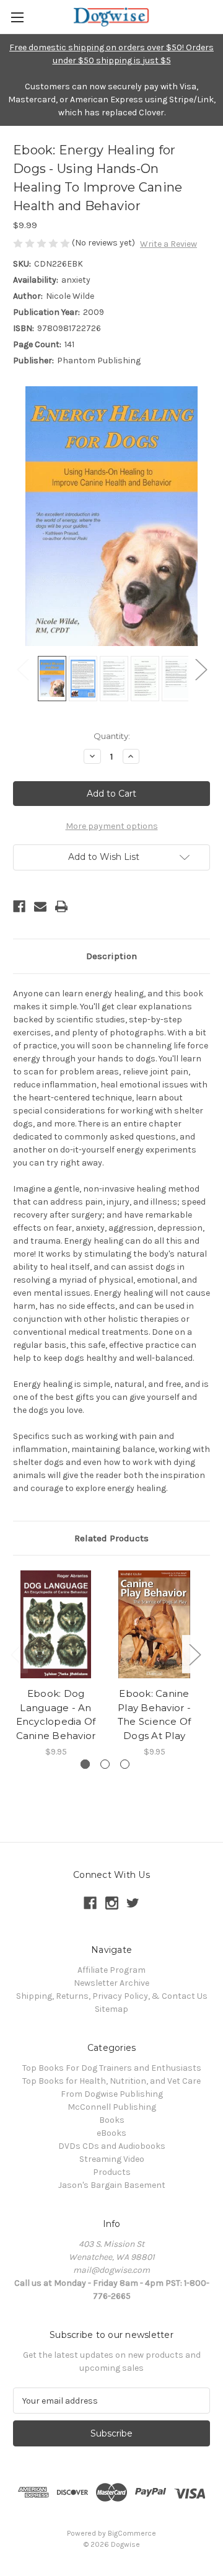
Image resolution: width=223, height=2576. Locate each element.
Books (112, 2120)
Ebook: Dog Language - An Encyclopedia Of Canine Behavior (56, 1715)
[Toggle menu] (17, 17)
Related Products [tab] (111, 1538)
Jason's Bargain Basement (112, 2185)
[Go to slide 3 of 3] (125, 1764)
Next (201, 669)
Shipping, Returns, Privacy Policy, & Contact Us (112, 1996)
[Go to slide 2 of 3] (105, 1764)
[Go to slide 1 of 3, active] (85, 1764)
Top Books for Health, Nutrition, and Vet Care (111, 2081)
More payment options (112, 826)
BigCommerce (132, 2533)
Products (112, 2172)
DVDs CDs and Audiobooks (112, 2146)
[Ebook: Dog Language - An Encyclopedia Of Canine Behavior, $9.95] (56, 1624)
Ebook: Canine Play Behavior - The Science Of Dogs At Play (155, 1715)
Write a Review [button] (168, 244)
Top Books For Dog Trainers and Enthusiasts (112, 2068)
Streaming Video (112, 2159)
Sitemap (111, 2009)
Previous (22, 669)
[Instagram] (112, 1903)
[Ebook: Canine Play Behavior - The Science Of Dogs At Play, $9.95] (154, 1624)
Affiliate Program (111, 1970)
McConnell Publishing (112, 2107)
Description (111, 956)
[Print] (61, 906)
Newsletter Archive (111, 1983)
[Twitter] (133, 1903)
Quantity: (112, 736)
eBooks (111, 2133)
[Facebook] (19, 906)
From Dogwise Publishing (112, 2094)
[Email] (40, 906)
